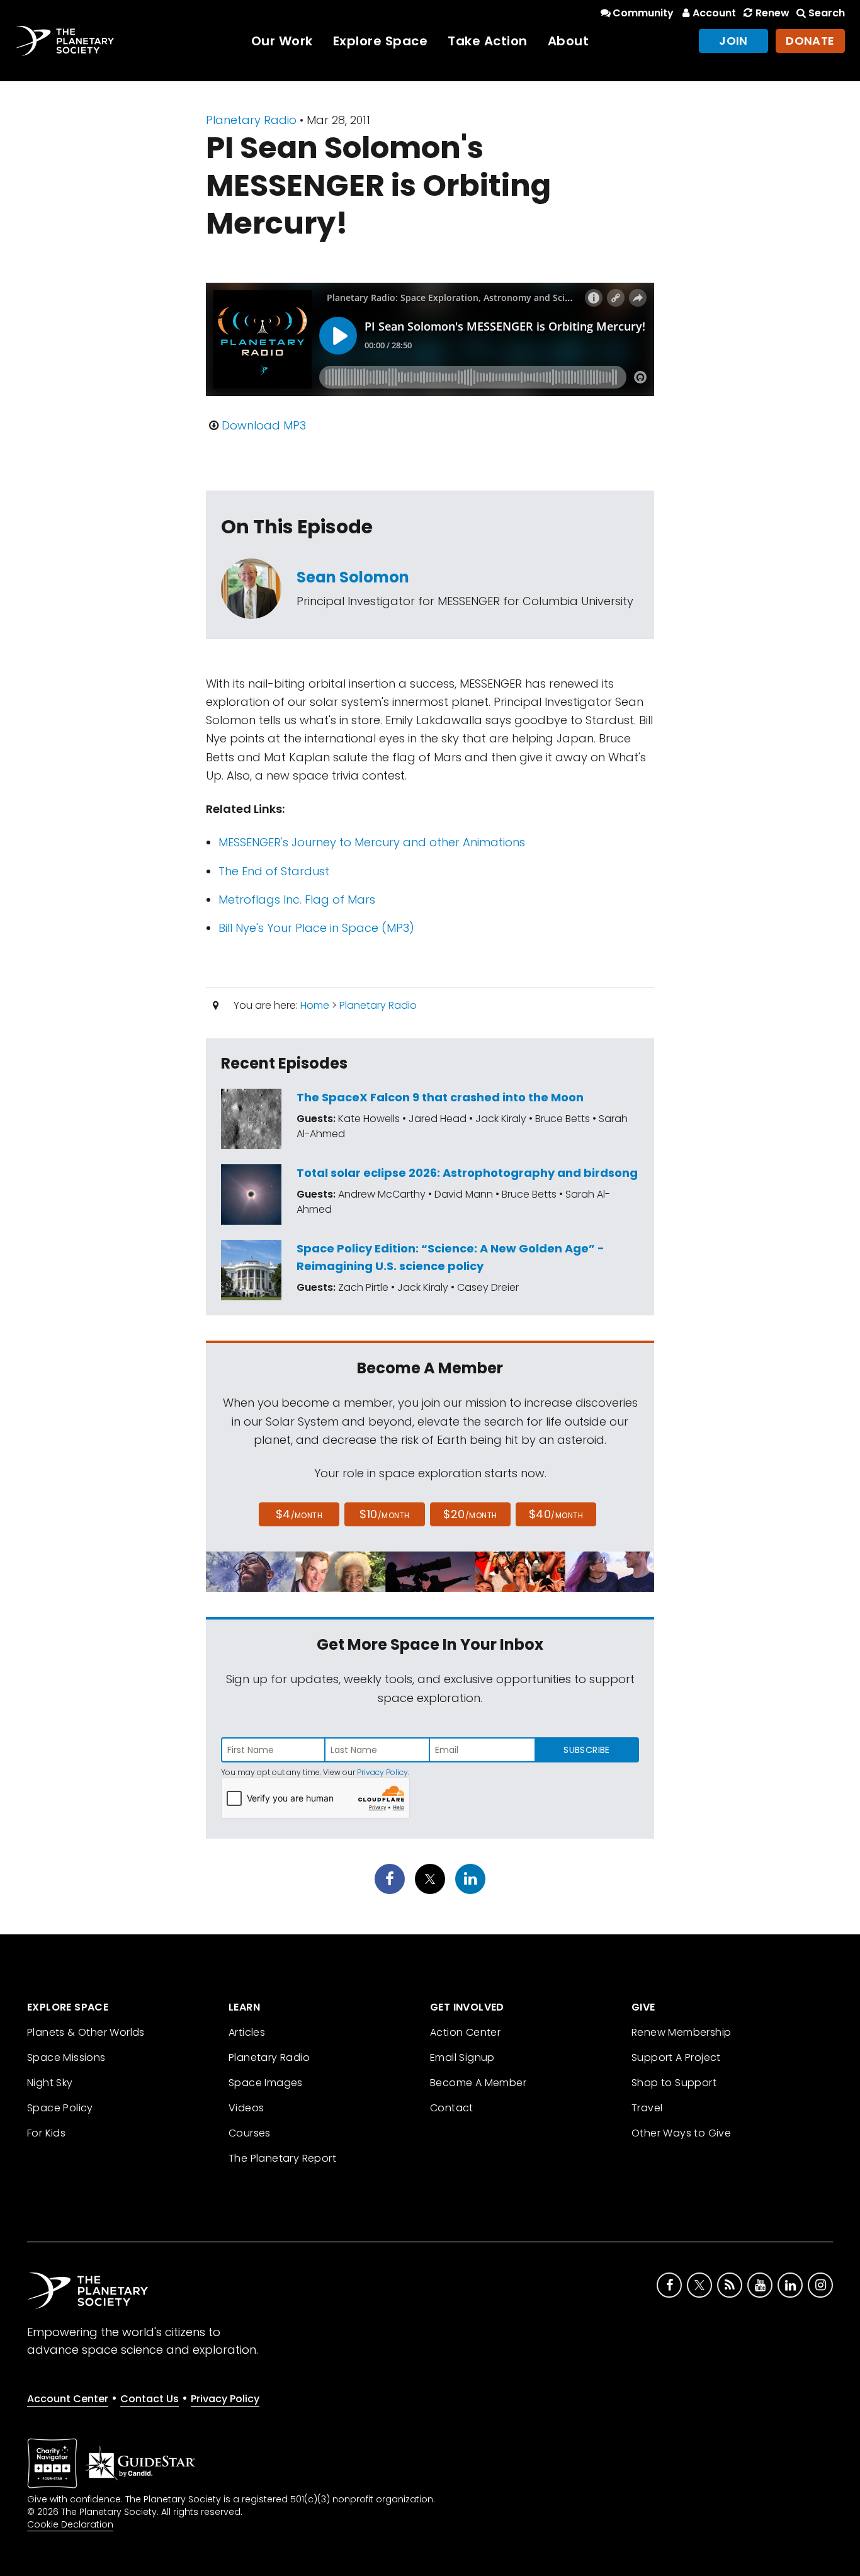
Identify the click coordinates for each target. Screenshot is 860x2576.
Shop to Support (674, 2083)
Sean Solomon (353, 577)
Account (714, 13)
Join (733, 41)
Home (315, 1005)
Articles (247, 2032)
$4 (299, 1514)
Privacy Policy (382, 1772)
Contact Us (150, 2399)
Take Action (488, 41)
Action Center (465, 2032)
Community (643, 13)
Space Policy (60, 2108)
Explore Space (381, 41)
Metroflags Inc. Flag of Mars (297, 899)
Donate (810, 41)
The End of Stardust (274, 871)
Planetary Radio (251, 120)
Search (827, 13)
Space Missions (66, 2057)
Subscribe (586, 1750)
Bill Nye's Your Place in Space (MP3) (316, 928)
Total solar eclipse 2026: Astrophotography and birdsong (467, 1173)
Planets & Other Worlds (86, 2032)
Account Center (68, 2399)
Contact (452, 2108)
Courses (250, 2133)
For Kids (46, 2133)
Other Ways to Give (681, 2133)
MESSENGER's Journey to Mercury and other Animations (372, 842)
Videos (246, 2108)
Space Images (266, 2083)
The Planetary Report (282, 2158)
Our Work (282, 41)
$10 (384, 1514)
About (569, 41)
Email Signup (462, 2057)
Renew (772, 13)
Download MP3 (264, 425)
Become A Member (478, 2083)
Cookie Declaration (70, 2524)
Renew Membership (681, 2032)
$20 (470, 1514)
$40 (556, 1514)
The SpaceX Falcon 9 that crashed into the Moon (440, 1097)
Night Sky (50, 2083)
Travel (647, 2108)
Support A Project (676, 2057)
